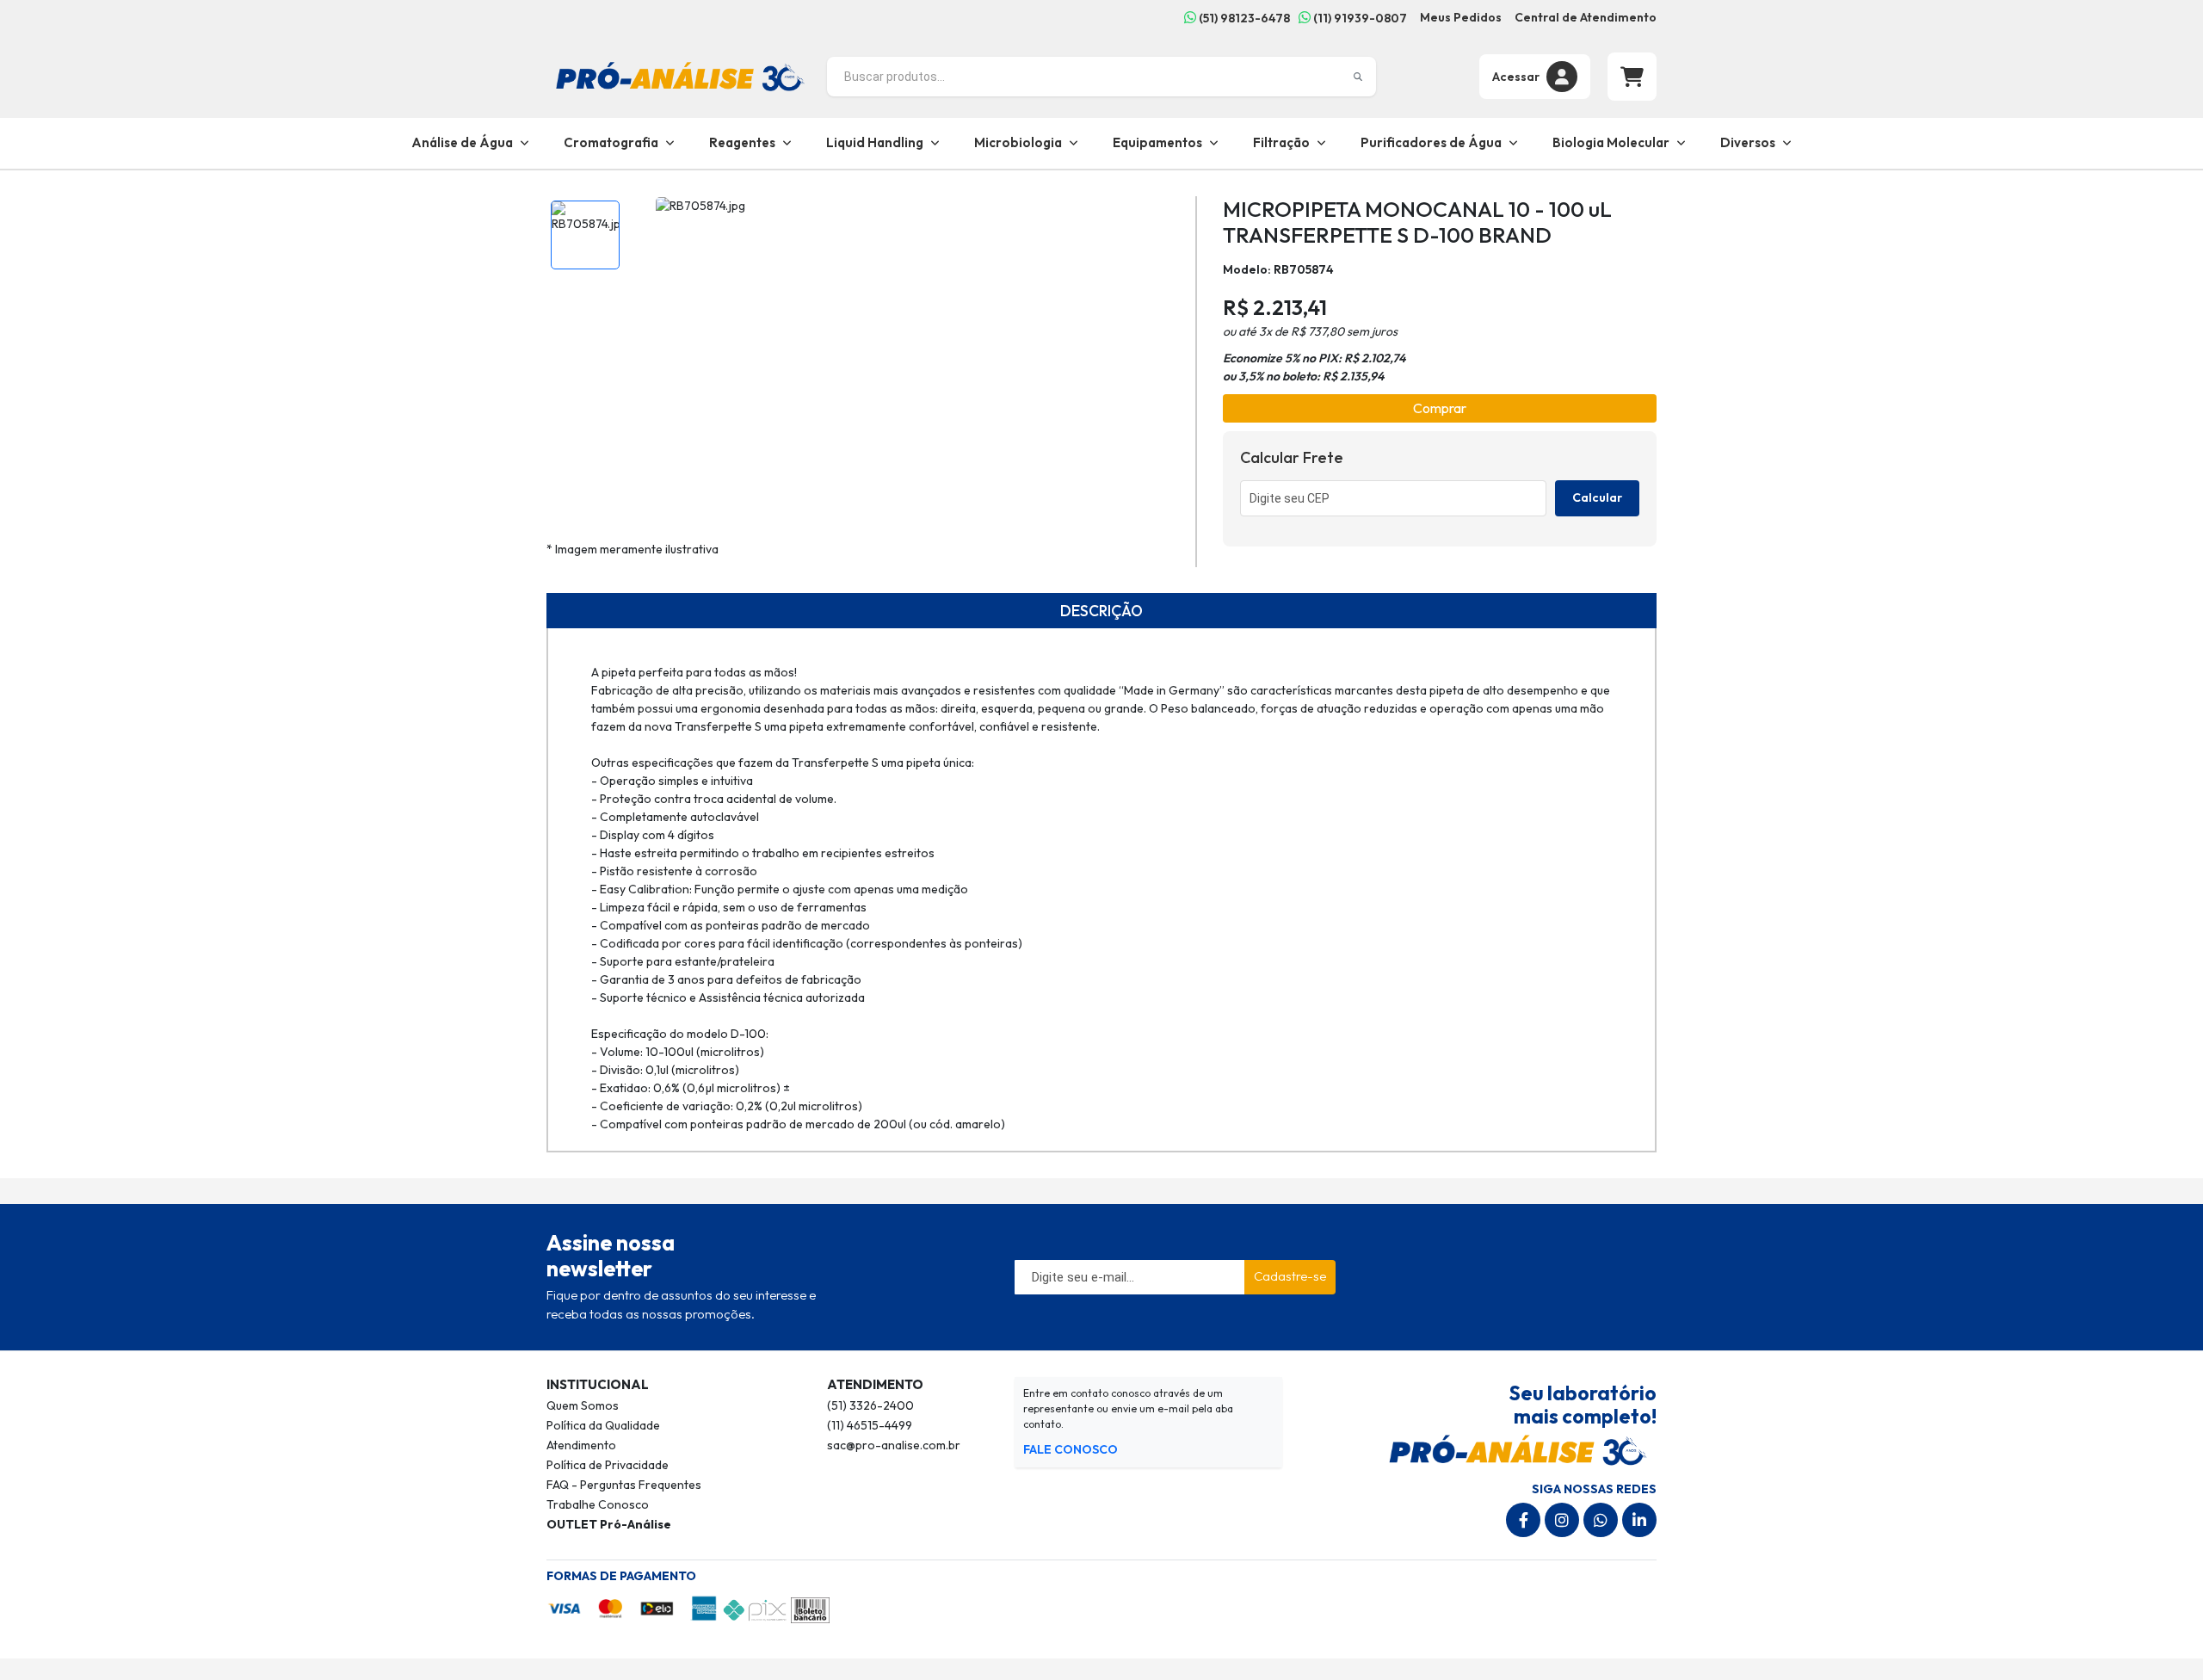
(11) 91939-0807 (1359, 18)
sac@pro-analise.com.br (894, 1445)
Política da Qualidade (603, 1425)
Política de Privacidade (608, 1465)
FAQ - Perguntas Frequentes (624, 1485)
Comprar (1440, 408)
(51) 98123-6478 (1243, 18)
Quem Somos (583, 1405)
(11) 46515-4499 (870, 1425)
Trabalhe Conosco (598, 1504)
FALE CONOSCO (1071, 1449)
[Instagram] (1562, 1520)
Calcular (1597, 497)
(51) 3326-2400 (870, 1405)
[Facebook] (1523, 1520)
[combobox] (1101, 77)
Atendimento (581, 1445)
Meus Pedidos (1461, 17)
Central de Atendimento (1586, 17)
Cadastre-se (1290, 1276)
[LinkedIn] (1639, 1520)
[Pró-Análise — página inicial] (680, 75)
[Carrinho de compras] (1632, 77)
